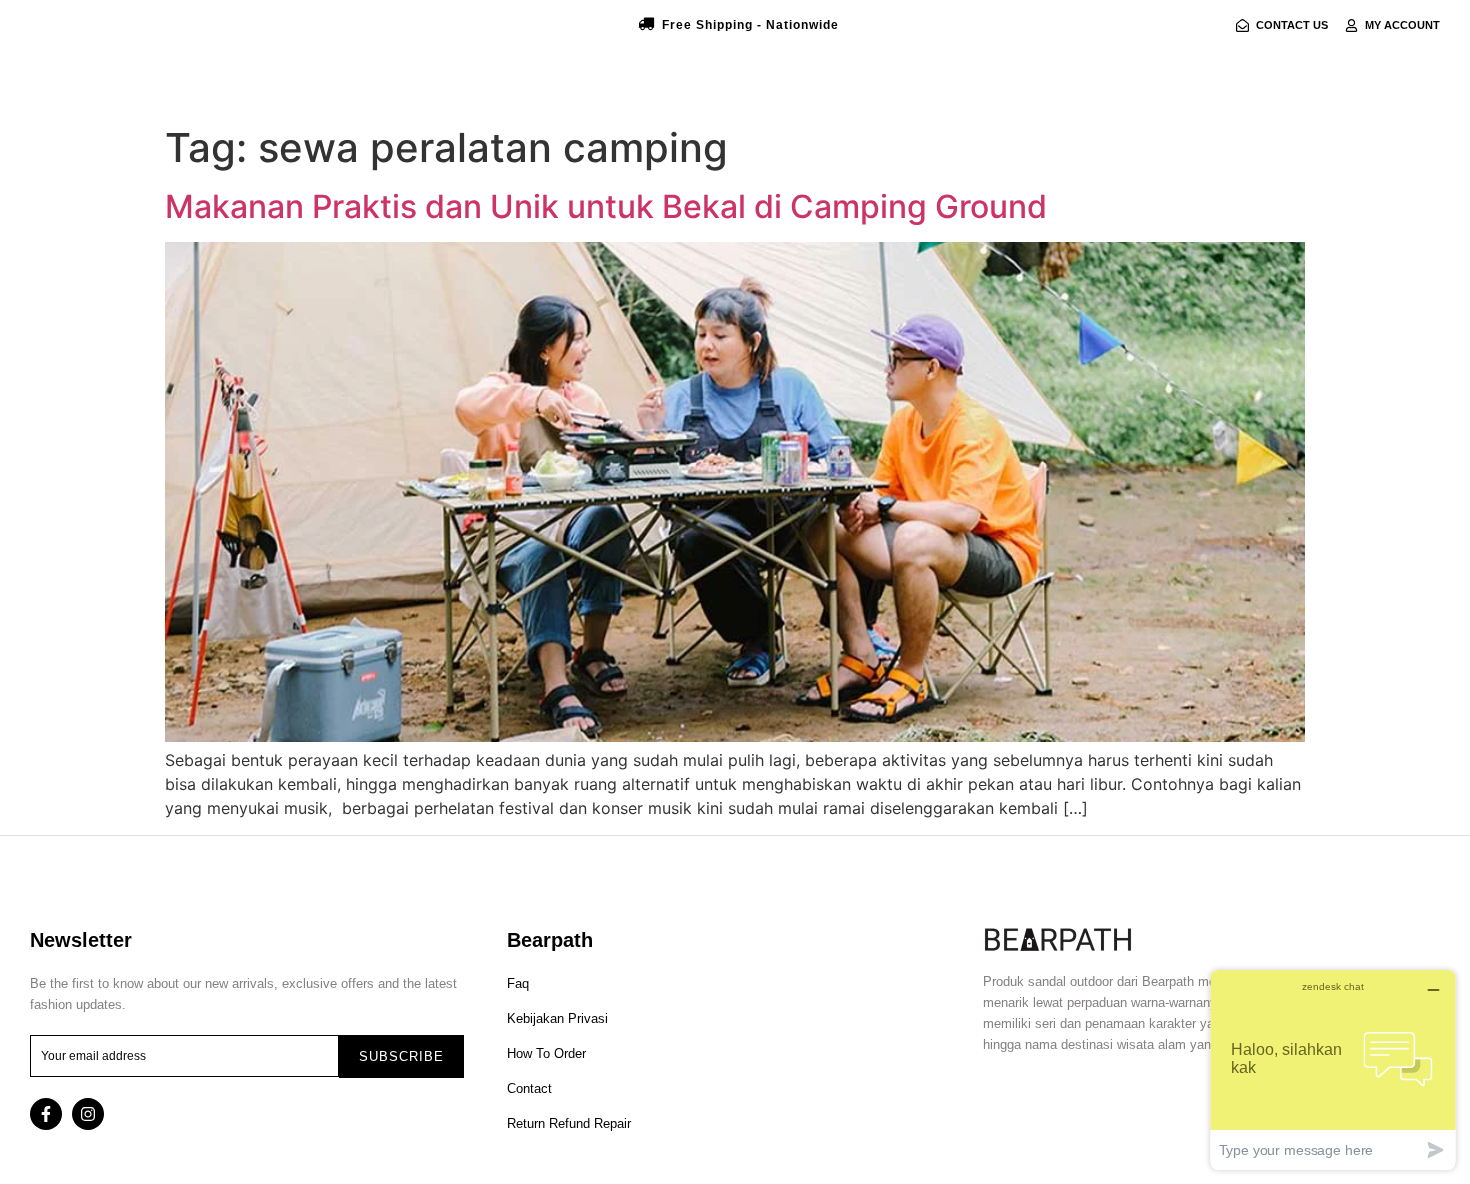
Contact (529, 1088)
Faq (518, 983)
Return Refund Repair (569, 1123)
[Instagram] (88, 1114)
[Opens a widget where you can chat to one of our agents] (1333, 1069)
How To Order (546, 1053)
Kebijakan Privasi (557, 1018)
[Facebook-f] (46, 1114)
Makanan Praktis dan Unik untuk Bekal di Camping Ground (606, 206)
